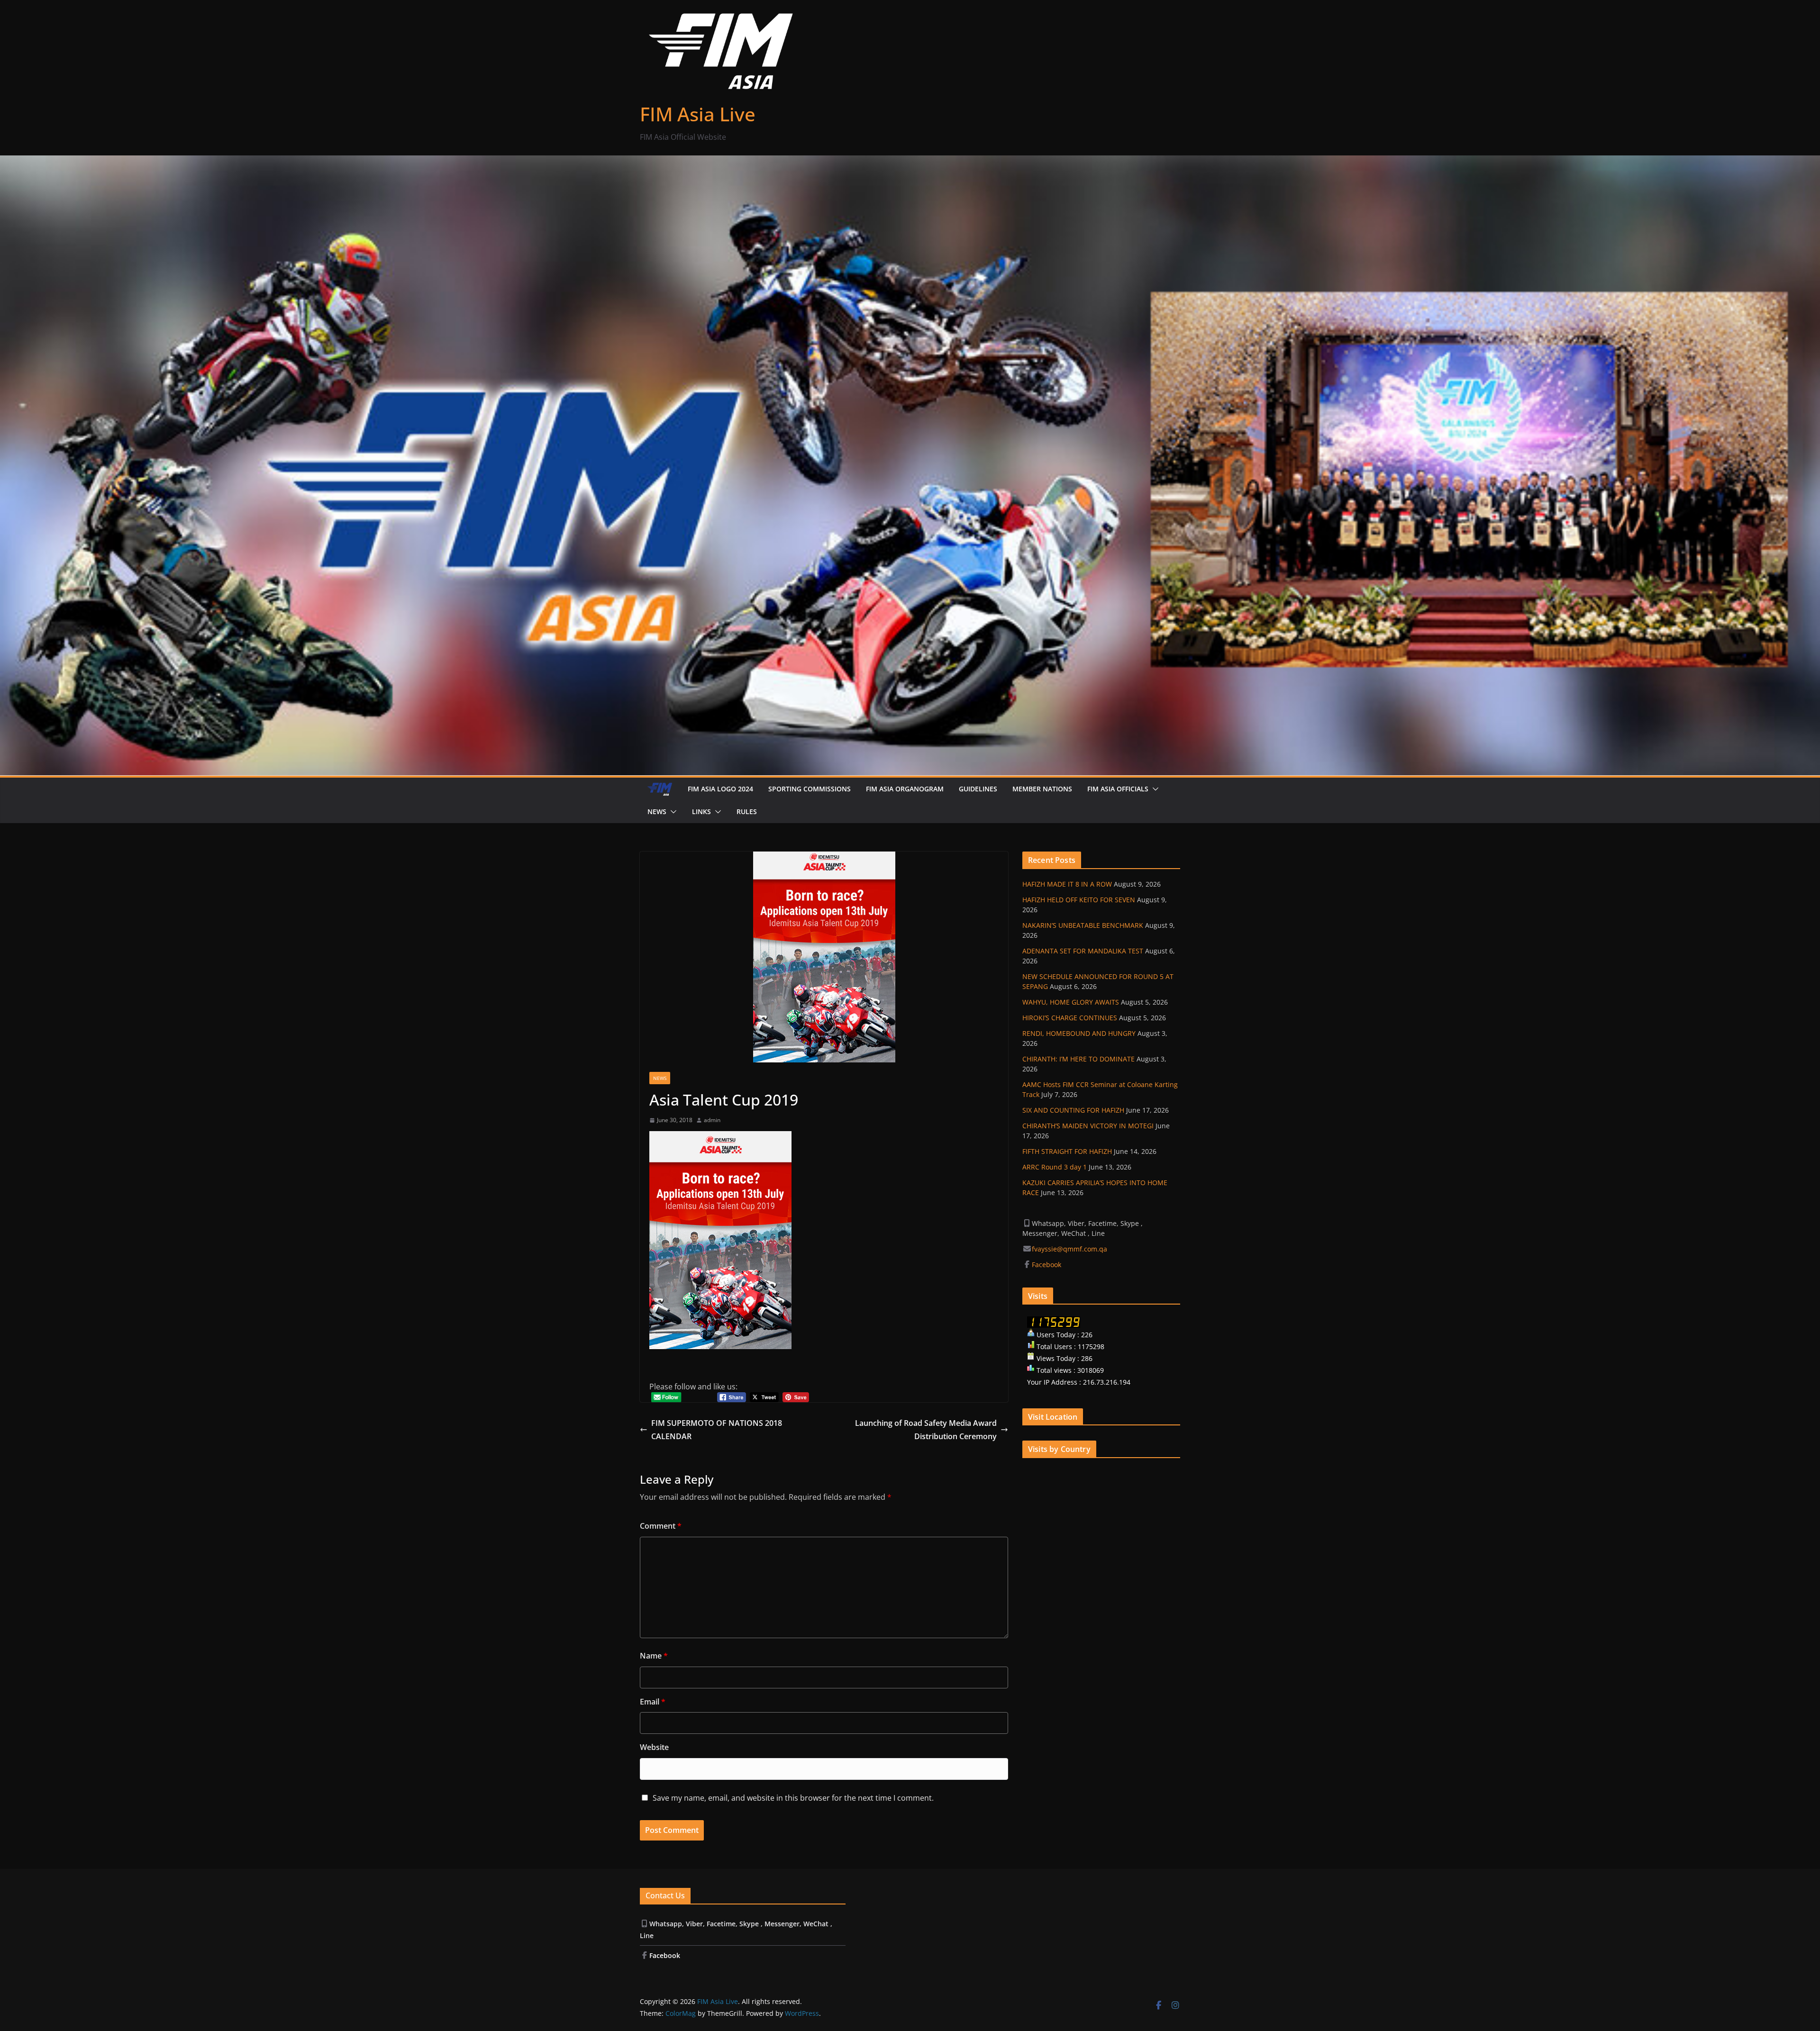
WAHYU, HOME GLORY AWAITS (1071, 1002)
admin (712, 1120)
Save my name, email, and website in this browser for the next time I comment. (793, 1798)
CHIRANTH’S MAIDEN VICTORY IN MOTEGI (1088, 1126)
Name (654, 1656)
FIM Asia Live (698, 114)
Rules (747, 811)
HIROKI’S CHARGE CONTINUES (1070, 1018)
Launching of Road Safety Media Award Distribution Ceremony (926, 1430)
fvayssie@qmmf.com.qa (1069, 1249)
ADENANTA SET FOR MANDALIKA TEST (1083, 951)
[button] (1154, 789)
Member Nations (1042, 789)
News (657, 811)
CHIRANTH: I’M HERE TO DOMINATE (1078, 1059)
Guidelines (978, 789)
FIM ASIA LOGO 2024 (720, 789)
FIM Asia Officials (1118, 789)
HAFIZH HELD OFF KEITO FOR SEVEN (1079, 900)
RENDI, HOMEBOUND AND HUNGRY (1079, 1033)
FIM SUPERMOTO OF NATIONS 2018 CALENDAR (717, 1430)
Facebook (1047, 1265)
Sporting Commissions (810, 789)
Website (654, 1747)
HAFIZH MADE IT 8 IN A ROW (1067, 884)
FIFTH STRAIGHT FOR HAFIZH (1067, 1151)
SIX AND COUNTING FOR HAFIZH (1073, 1110)
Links (701, 811)
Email (653, 1702)
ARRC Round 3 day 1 (1055, 1167)
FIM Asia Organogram (905, 789)
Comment (661, 1526)
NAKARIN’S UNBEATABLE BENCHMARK (1083, 925)
